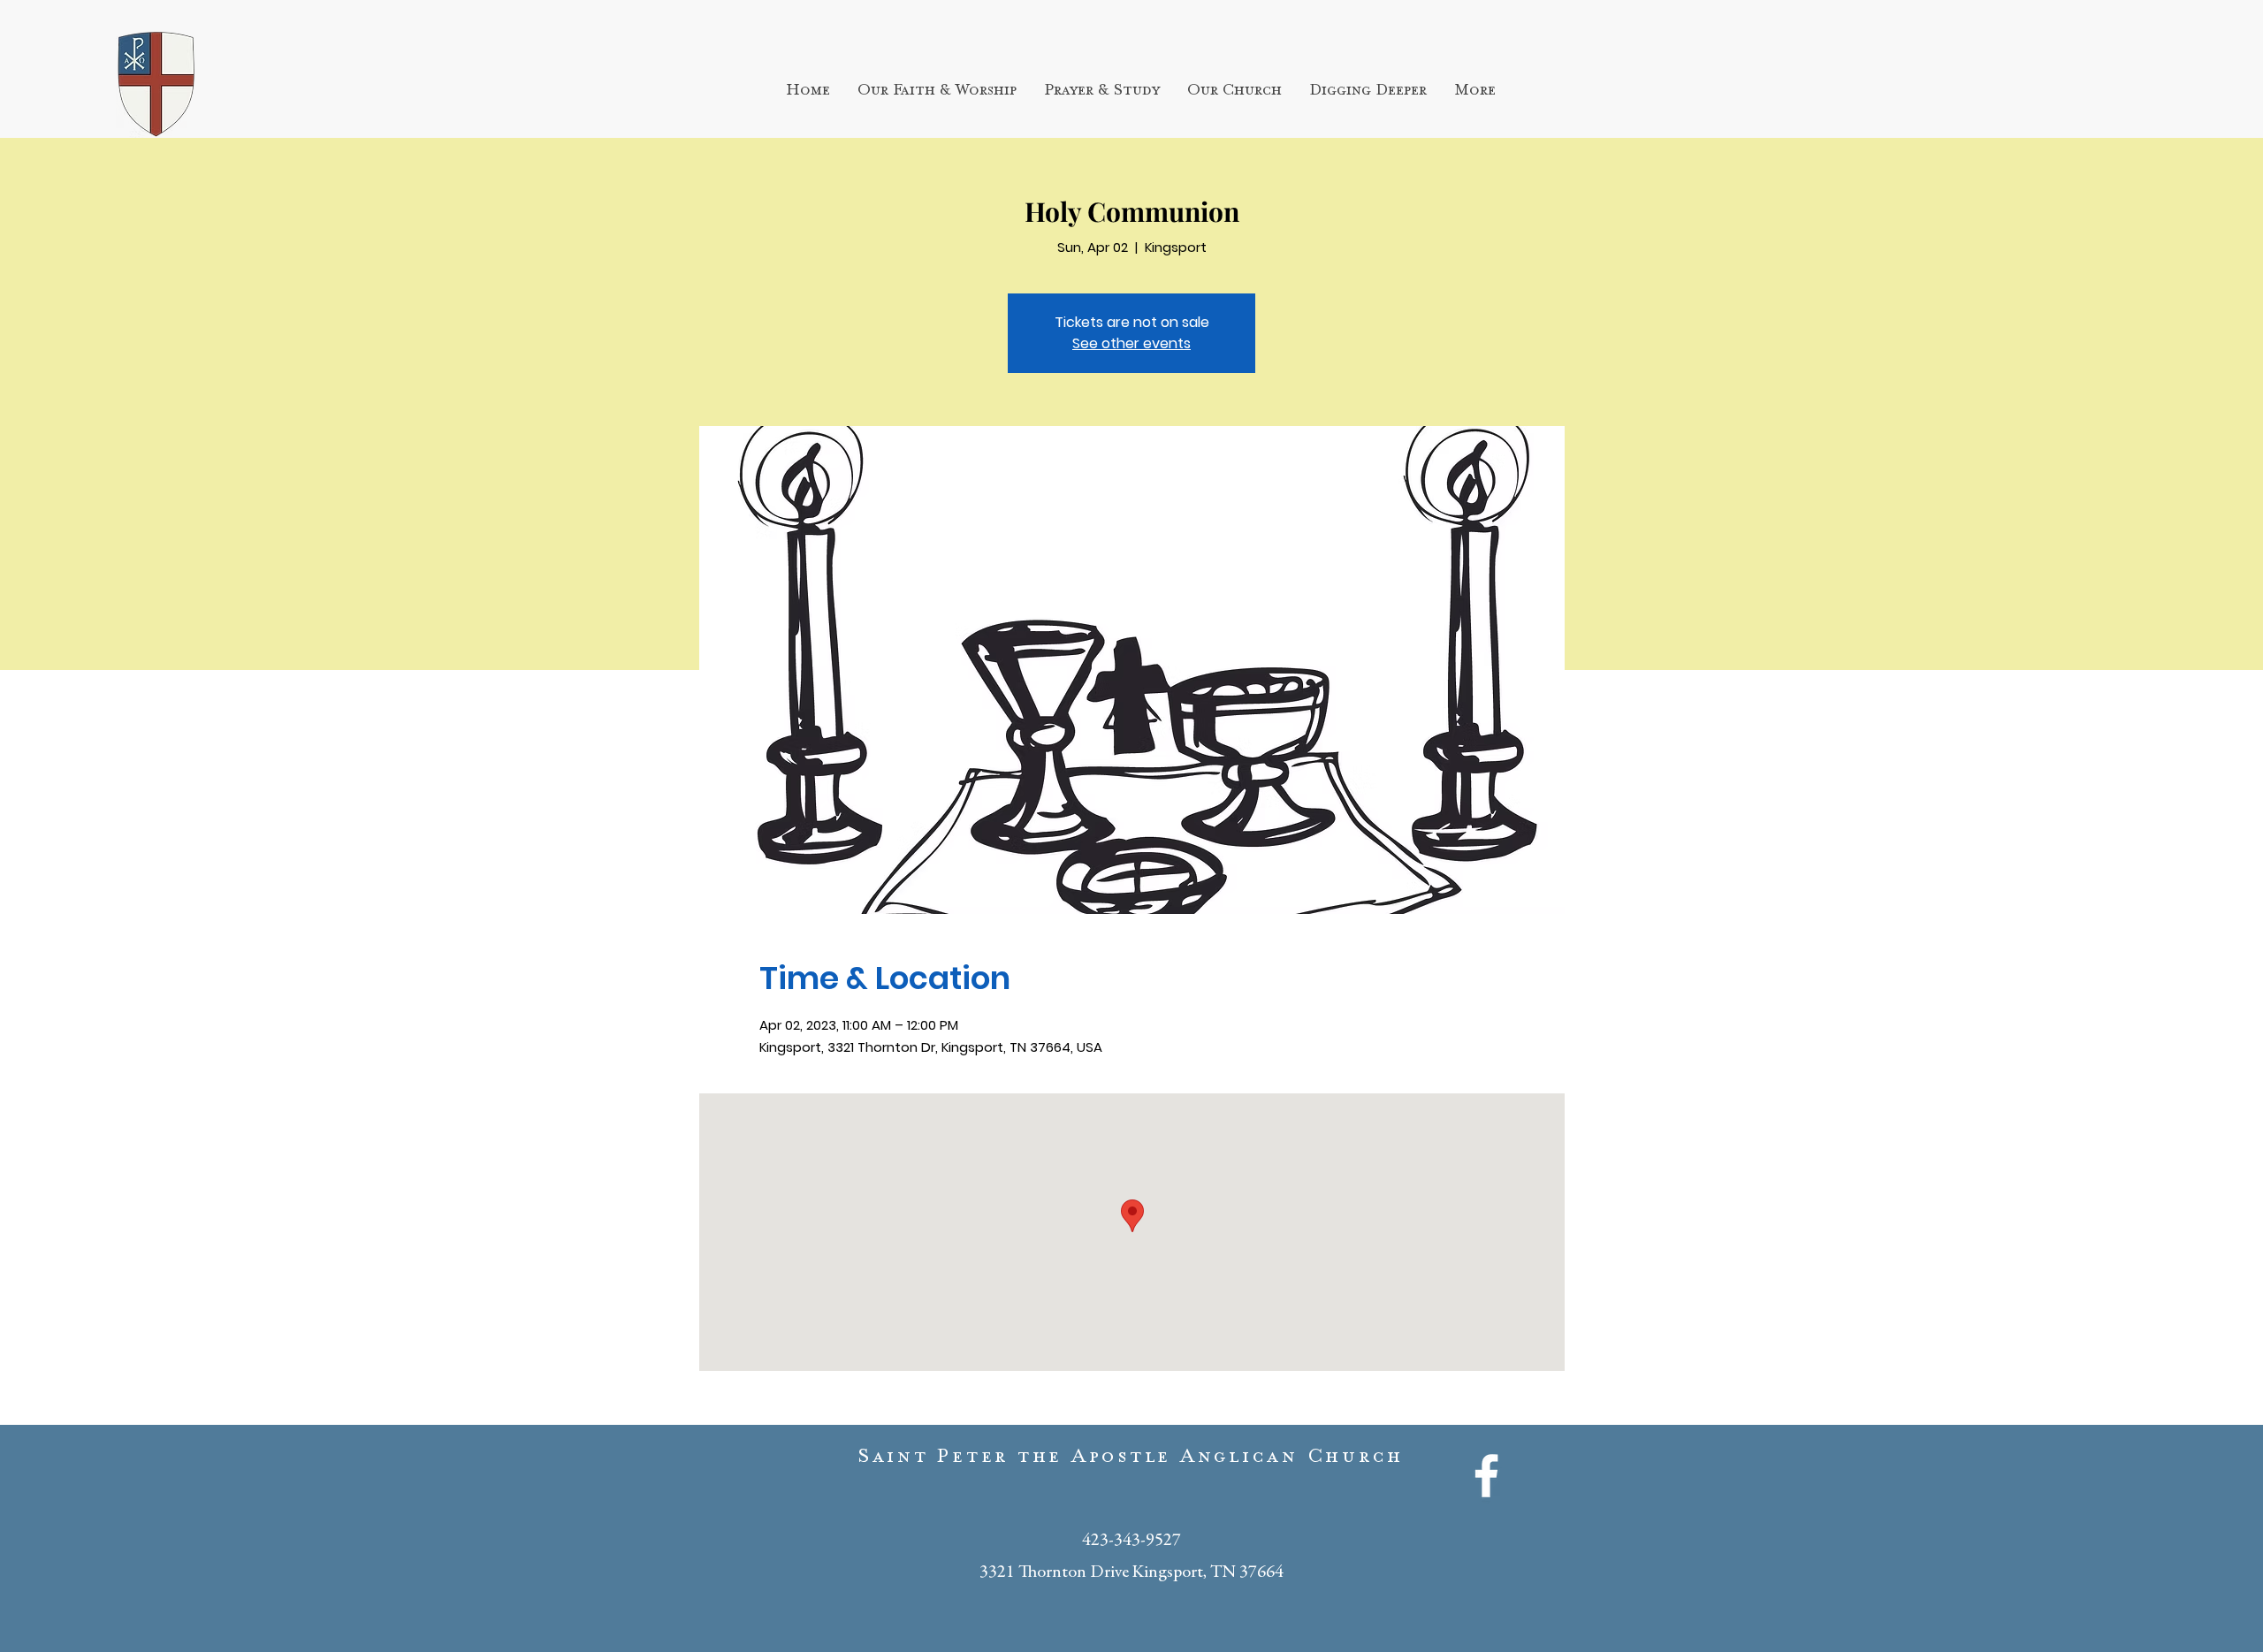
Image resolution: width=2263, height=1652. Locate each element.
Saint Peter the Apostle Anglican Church (1131, 1460)
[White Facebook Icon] (1486, 1476)
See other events (1131, 343)
